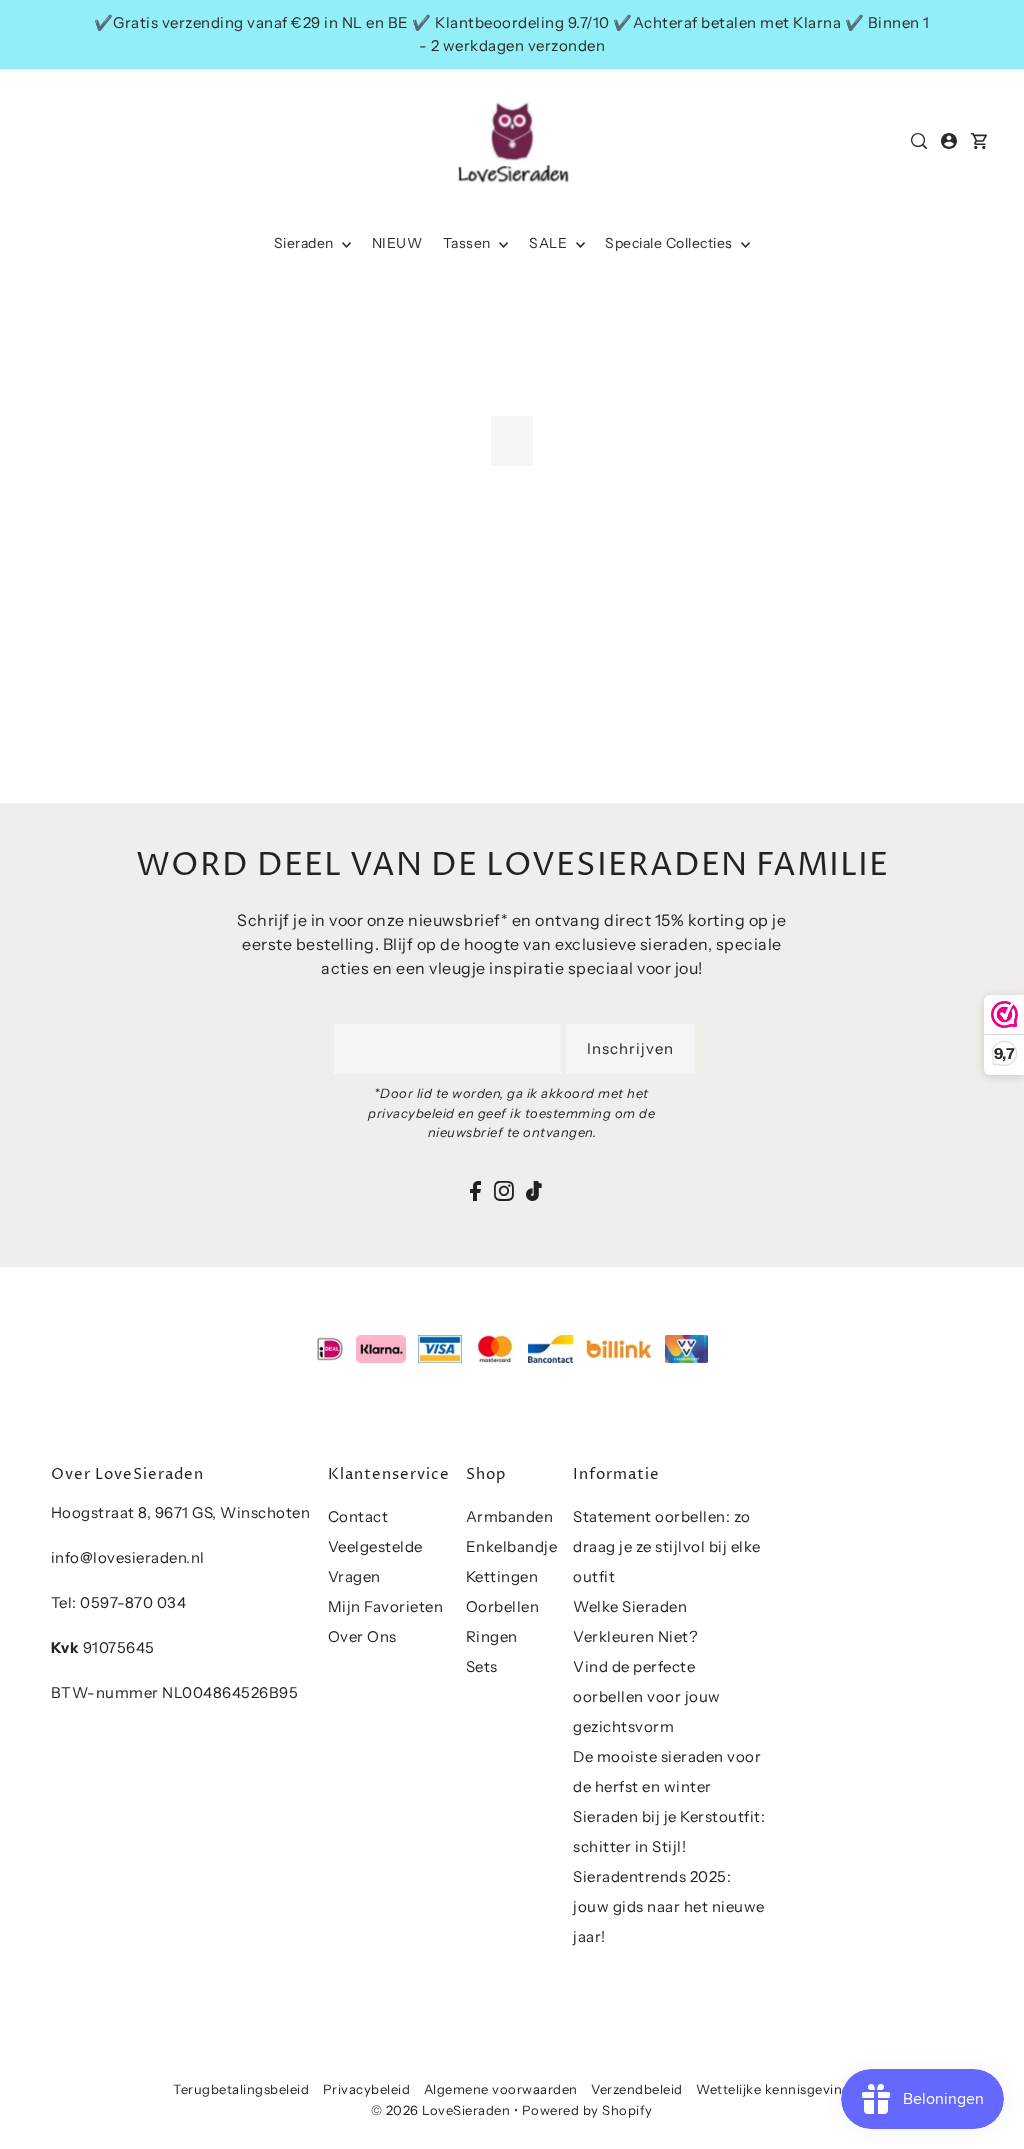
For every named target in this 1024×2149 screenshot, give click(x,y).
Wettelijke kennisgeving (773, 2089)
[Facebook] (475, 1190)
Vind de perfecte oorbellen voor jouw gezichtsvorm (647, 1696)
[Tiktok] (534, 1190)
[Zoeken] (919, 141)
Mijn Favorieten (386, 1606)
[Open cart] (979, 141)
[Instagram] (504, 1190)
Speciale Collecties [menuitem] (670, 243)
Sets (482, 1666)
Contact (358, 1516)
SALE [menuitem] (550, 243)
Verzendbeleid (637, 2089)
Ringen (492, 1636)
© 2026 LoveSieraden (441, 2110)
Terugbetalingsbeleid (241, 2089)
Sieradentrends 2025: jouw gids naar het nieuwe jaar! (669, 1906)
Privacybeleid (367, 2089)
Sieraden (306, 243)
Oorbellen (503, 1606)
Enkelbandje (512, 1546)
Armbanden (510, 1516)
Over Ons (362, 1636)
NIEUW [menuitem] (397, 243)
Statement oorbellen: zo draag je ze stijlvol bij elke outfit (667, 1546)
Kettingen (502, 1576)
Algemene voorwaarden (501, 2089)
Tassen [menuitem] (469, 243)
